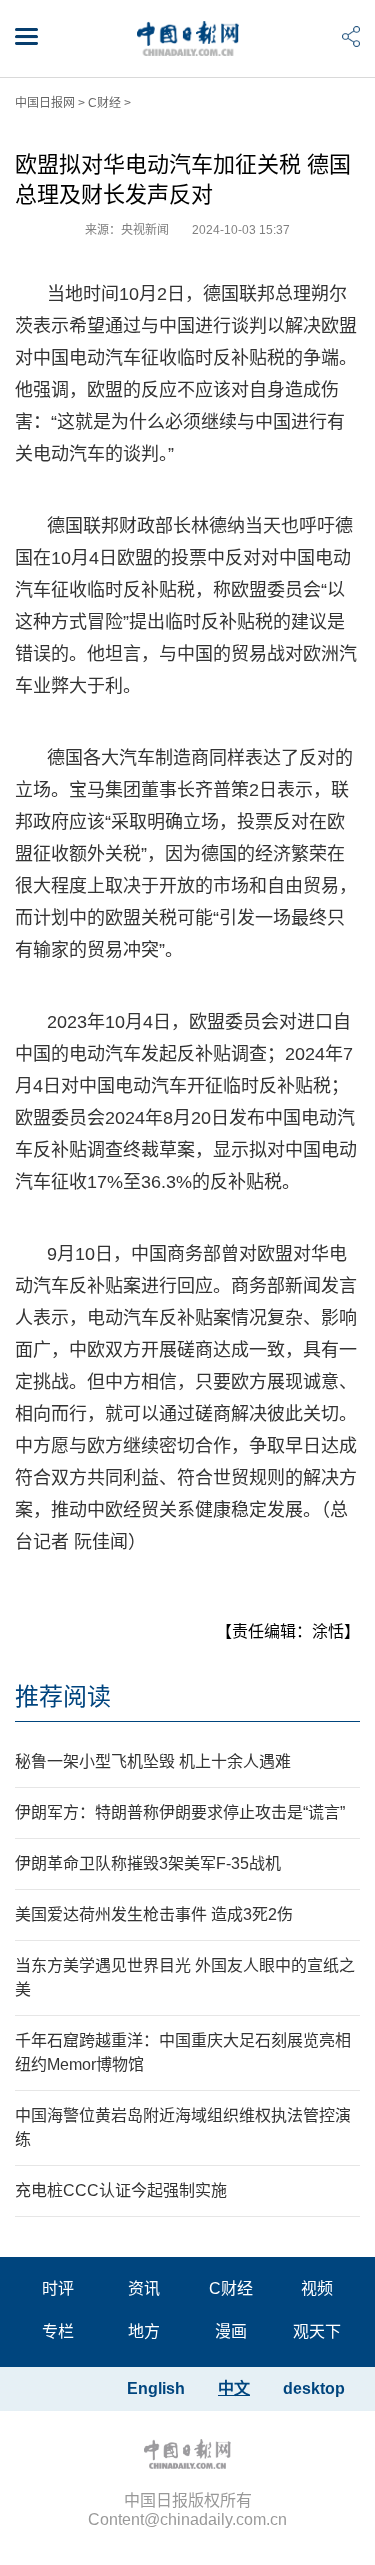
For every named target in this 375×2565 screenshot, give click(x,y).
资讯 (144, 2288)
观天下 (317, 2331)
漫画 (231, 2331)
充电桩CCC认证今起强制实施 (121, 2190)
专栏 (58, 2331)
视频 (317, 2288)
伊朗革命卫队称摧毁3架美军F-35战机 (148, 1863)
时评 (58, 2288)
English (156, 2388)
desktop (314, 2388)
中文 (234, 2388)
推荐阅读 (63, 1696)
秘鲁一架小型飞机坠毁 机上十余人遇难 (153, 1761)
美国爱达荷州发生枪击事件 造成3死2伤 (154, 1914)
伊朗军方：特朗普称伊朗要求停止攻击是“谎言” (180, 1812)
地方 (144, 2331)
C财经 (104, 103)
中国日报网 (45, 103)
